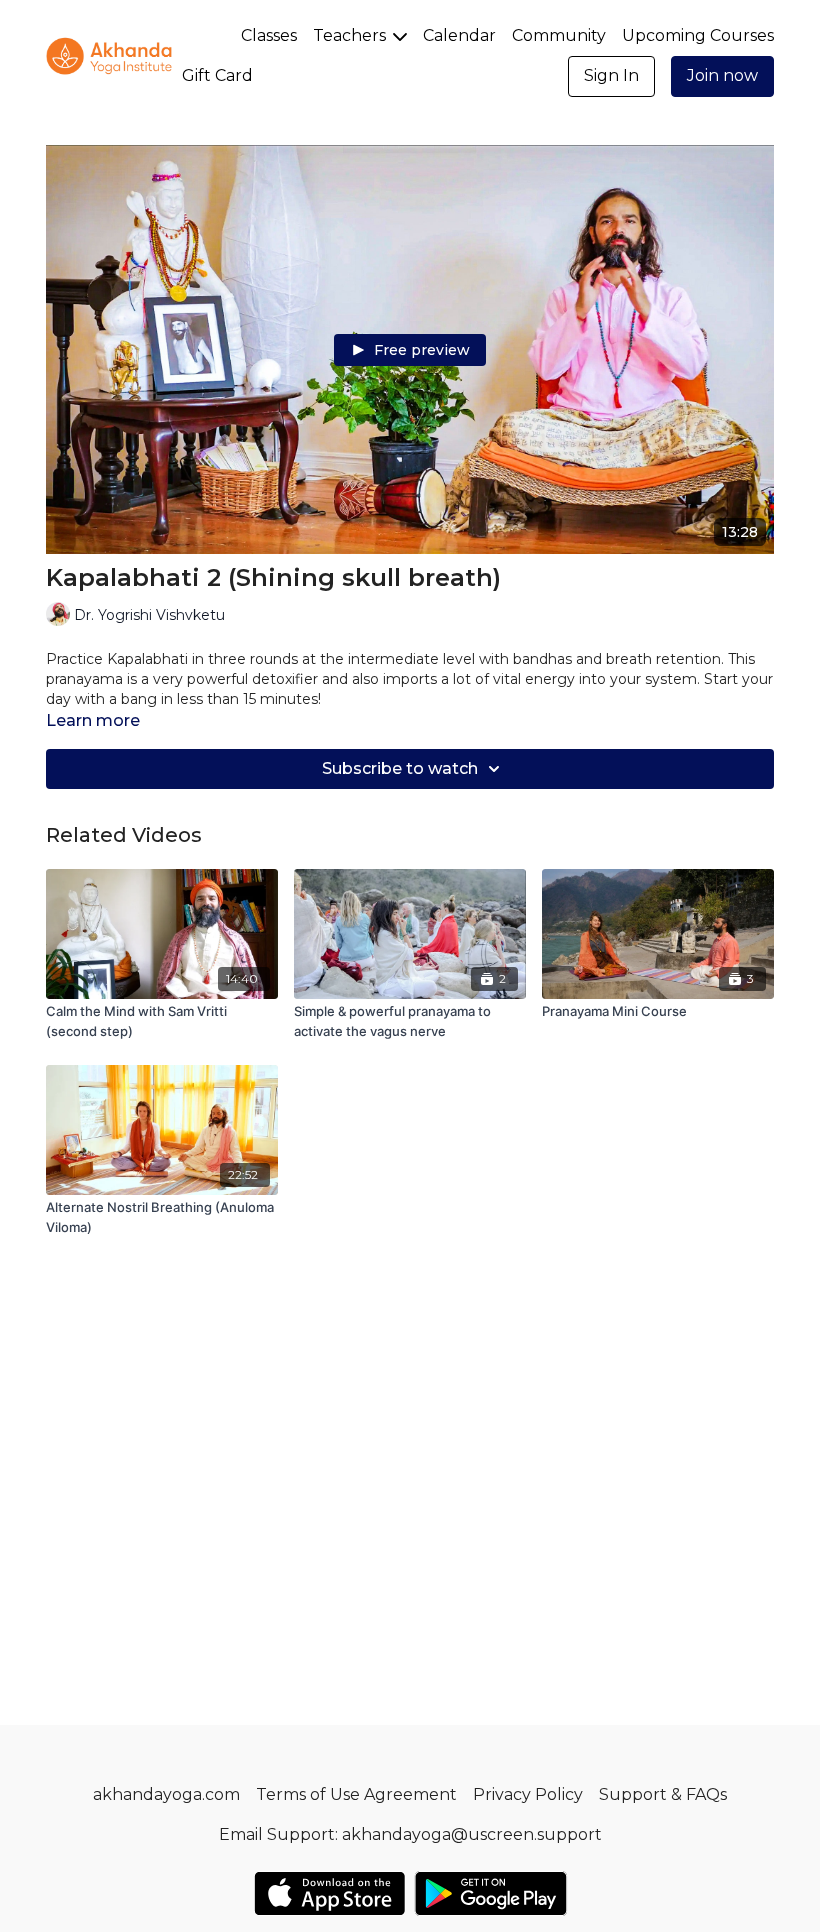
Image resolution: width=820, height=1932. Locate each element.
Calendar (459, 35)
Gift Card (217, 75)
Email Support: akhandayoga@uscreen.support (410, 1834)
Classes (269, 35)
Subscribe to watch (400, 768)
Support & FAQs (663, 1794)
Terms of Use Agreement (356, 1794)
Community (559, 35)
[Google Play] (491, 1893)
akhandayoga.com (166, 1794)
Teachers (351, 35)
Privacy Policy (528, 1794)
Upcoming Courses (698, 35)
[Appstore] (329, 1893)
